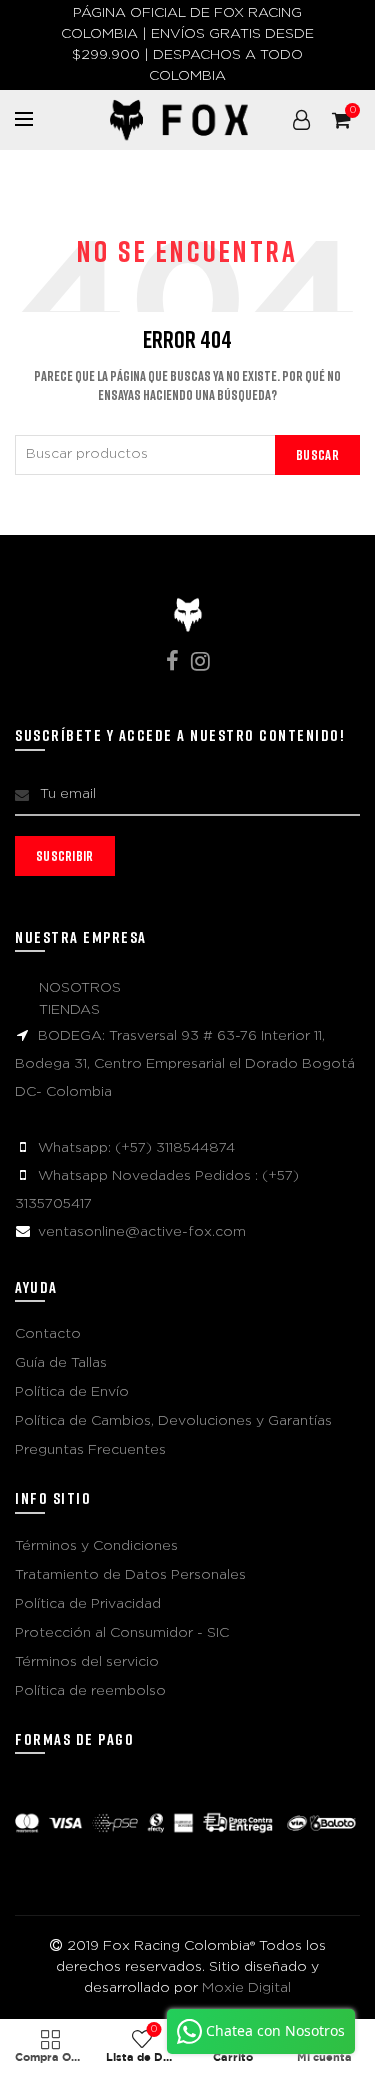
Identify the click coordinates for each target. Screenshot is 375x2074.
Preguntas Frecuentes (90, 1450)
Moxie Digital (246, 1988)
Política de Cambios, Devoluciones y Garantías (173, 1421)
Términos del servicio (87, 1662)
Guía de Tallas (61, 1363)
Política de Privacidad (88, 1604)
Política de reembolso (90, 1691)
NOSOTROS (80, 988)
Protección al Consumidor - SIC (122, 1633)
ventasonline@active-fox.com (142, 1232)
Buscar (317, 454)
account (301, 120)
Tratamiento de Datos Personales (130, 1575)
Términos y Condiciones (96, 1546)
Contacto (48, 1334)
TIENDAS (69, 1010)
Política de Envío (72, 1392)
